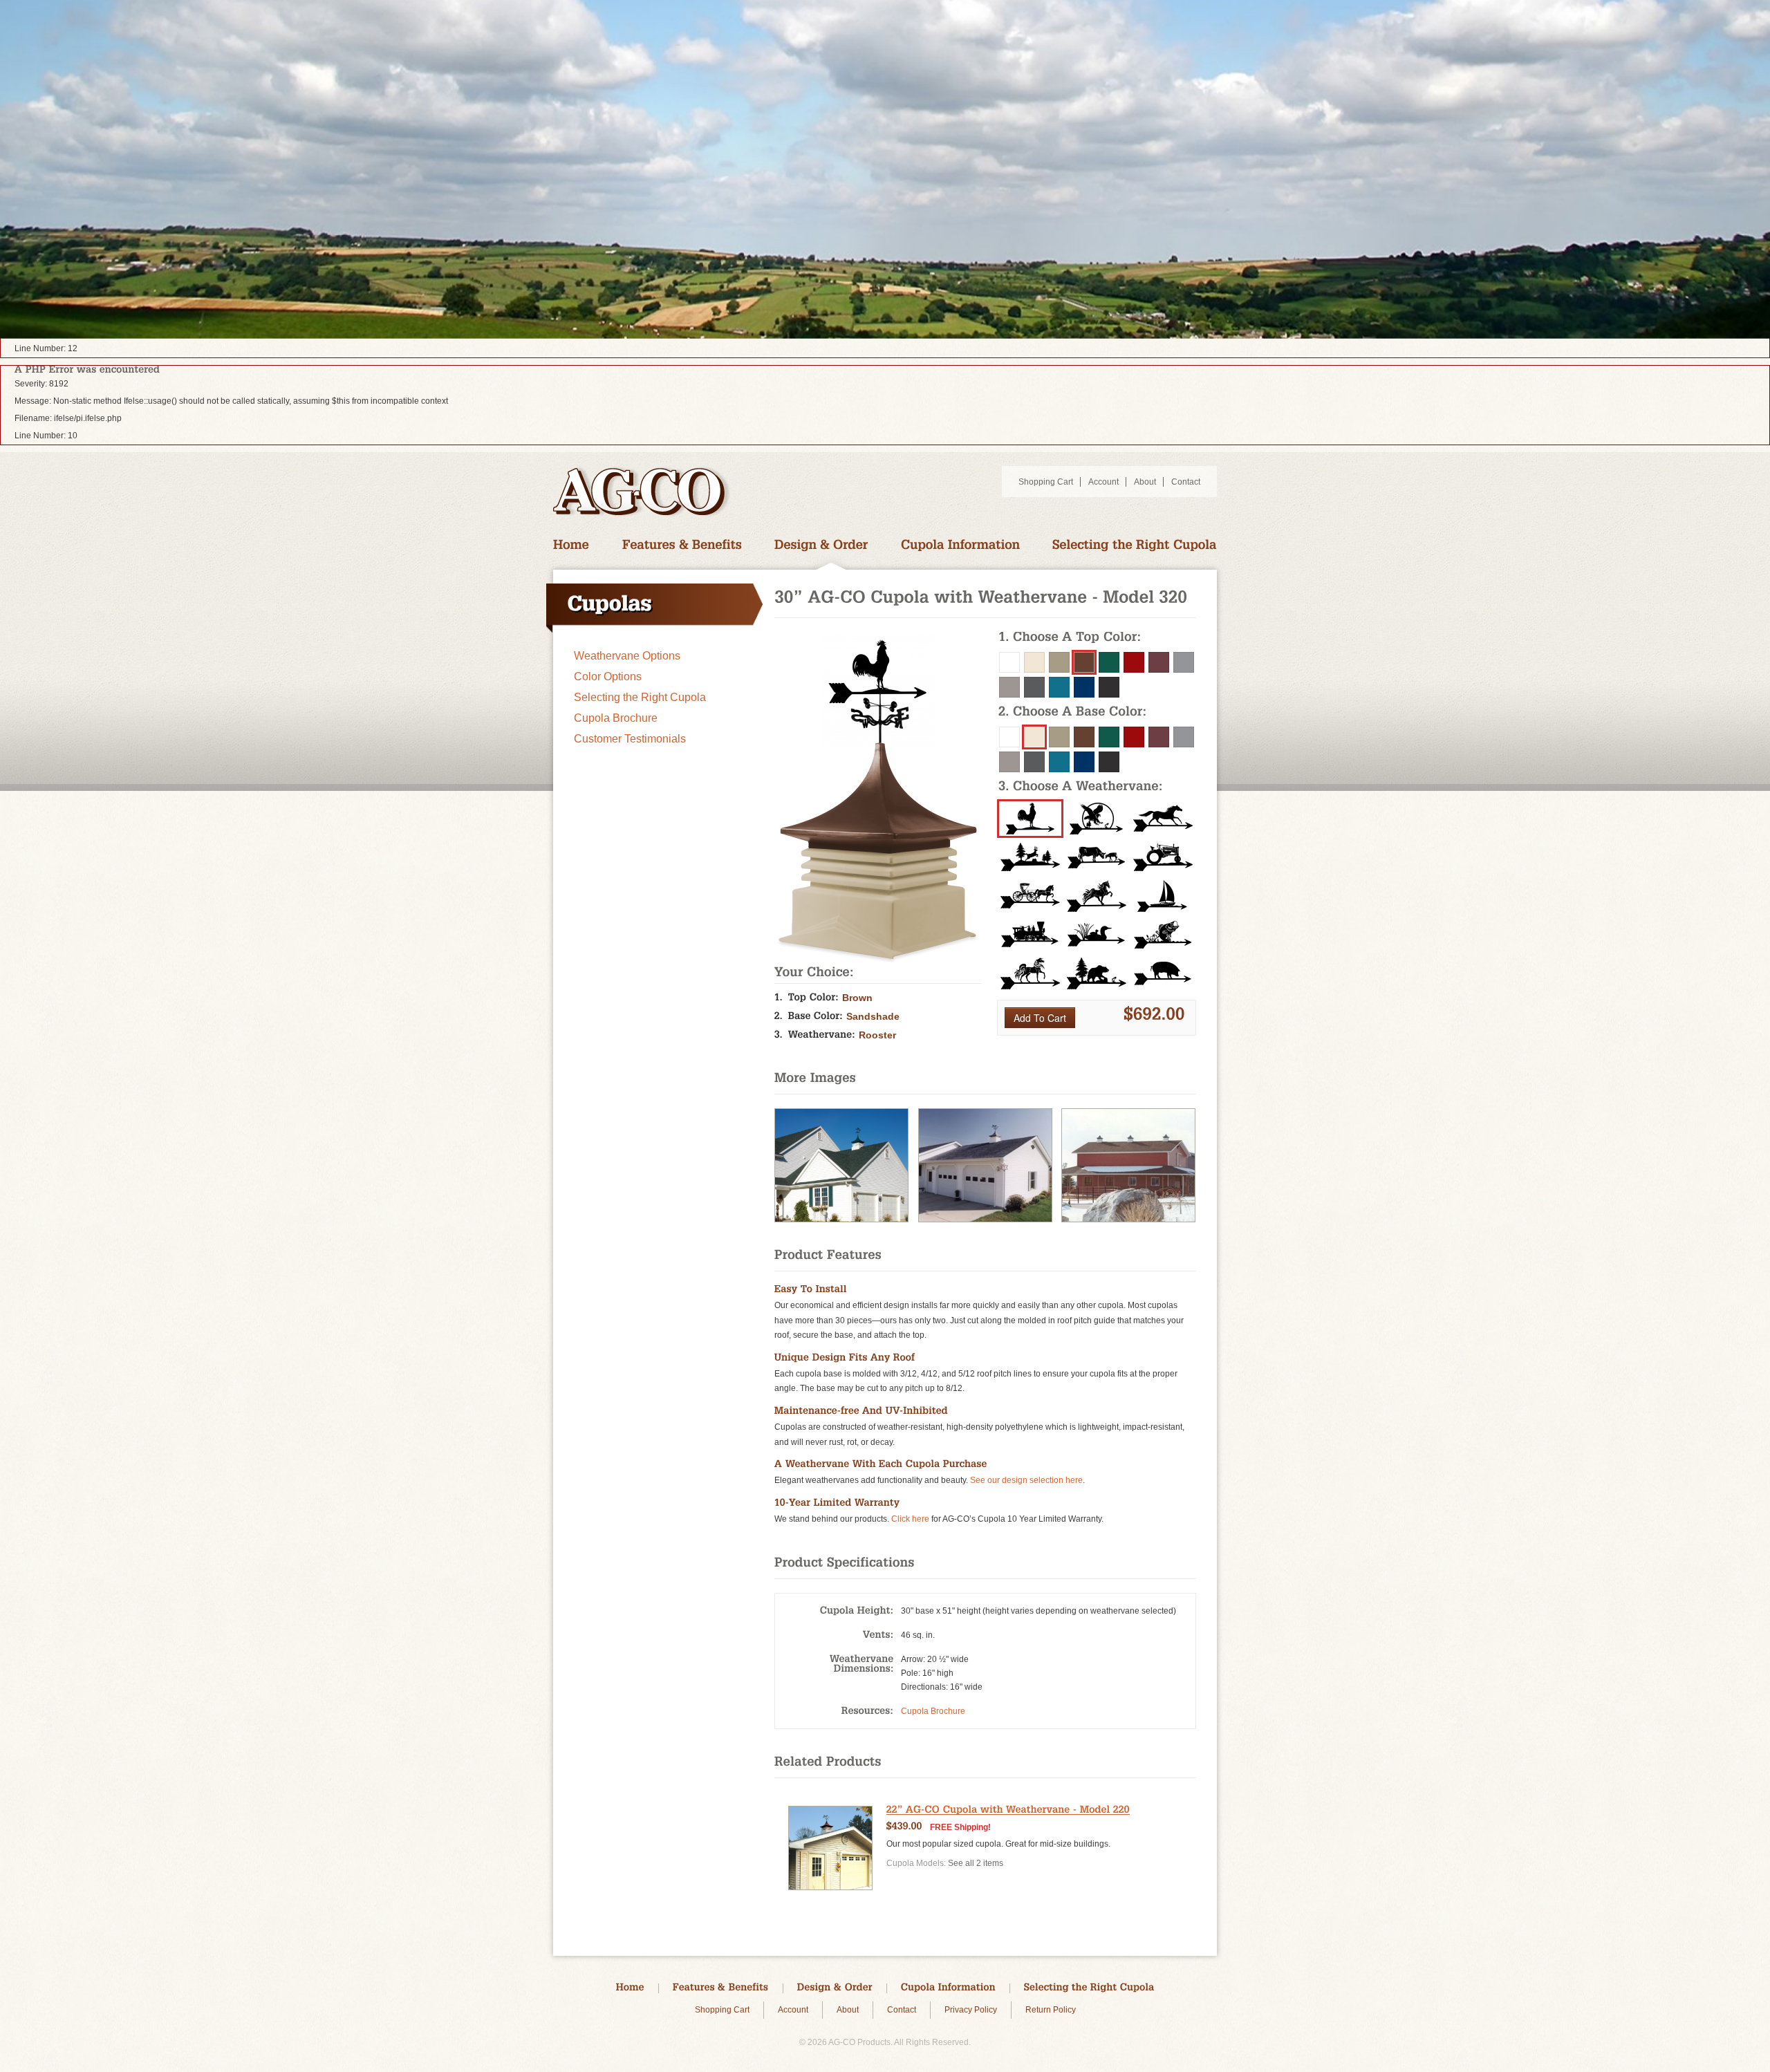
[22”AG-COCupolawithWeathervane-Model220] (1008, 1810)
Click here (910, 1519)
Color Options (608, 676)
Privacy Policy (971, 2010)
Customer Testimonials (630, 739)
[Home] (571, 545)
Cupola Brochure (616, 718)
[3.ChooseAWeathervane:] (1097, 787)
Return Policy (1051, 2010)
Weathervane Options (627, 656)
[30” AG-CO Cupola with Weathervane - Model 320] (841, 1220)
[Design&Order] (821, 545)
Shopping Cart (1046, 482)
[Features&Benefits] (682, 545)
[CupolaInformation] (960, 545)
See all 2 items (976, 1863)
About (1145, 482)
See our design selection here (1026, 1480)
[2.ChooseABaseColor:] (1097, 713)
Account (1103, 482)
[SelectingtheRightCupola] (1135, 545)
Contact (1186, 482)
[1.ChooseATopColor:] (1097, 638)
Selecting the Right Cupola (640, 697)
